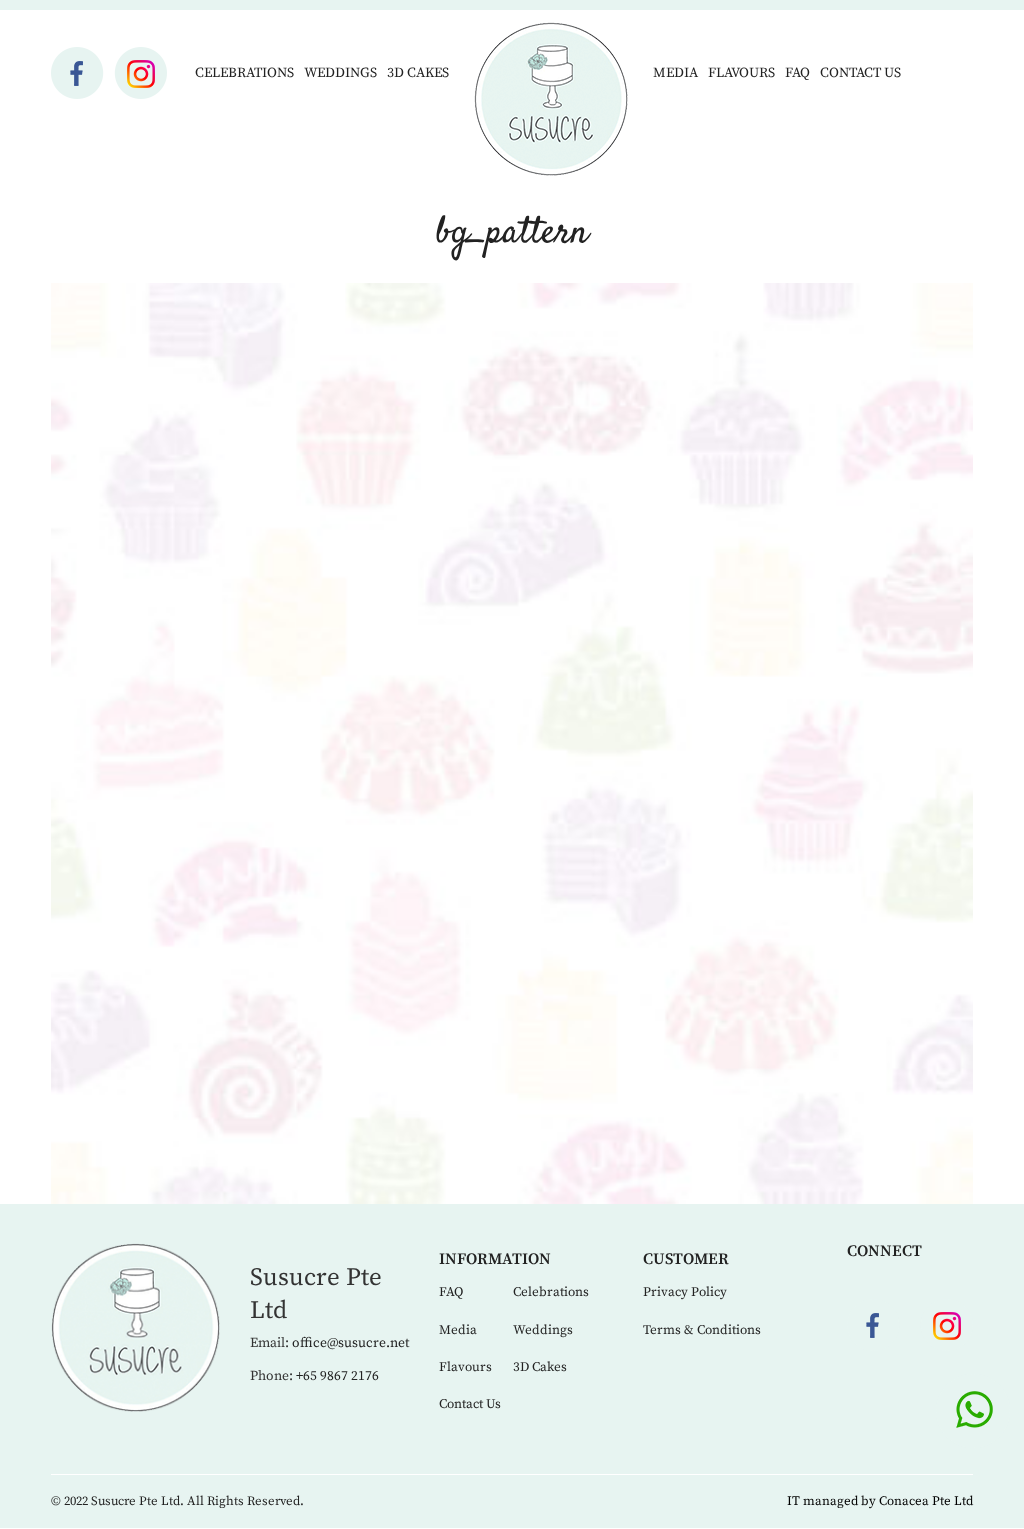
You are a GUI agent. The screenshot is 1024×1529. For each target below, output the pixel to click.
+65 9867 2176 (337, 1376)
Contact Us (860, 73)
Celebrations (244, 73)
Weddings (340, 73)
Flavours (741, 73)
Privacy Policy (685, 1292)
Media (675, 73)
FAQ (797, 73)
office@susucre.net (350, 1343)
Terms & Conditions (702, 1330)
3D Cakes (418, 73)
